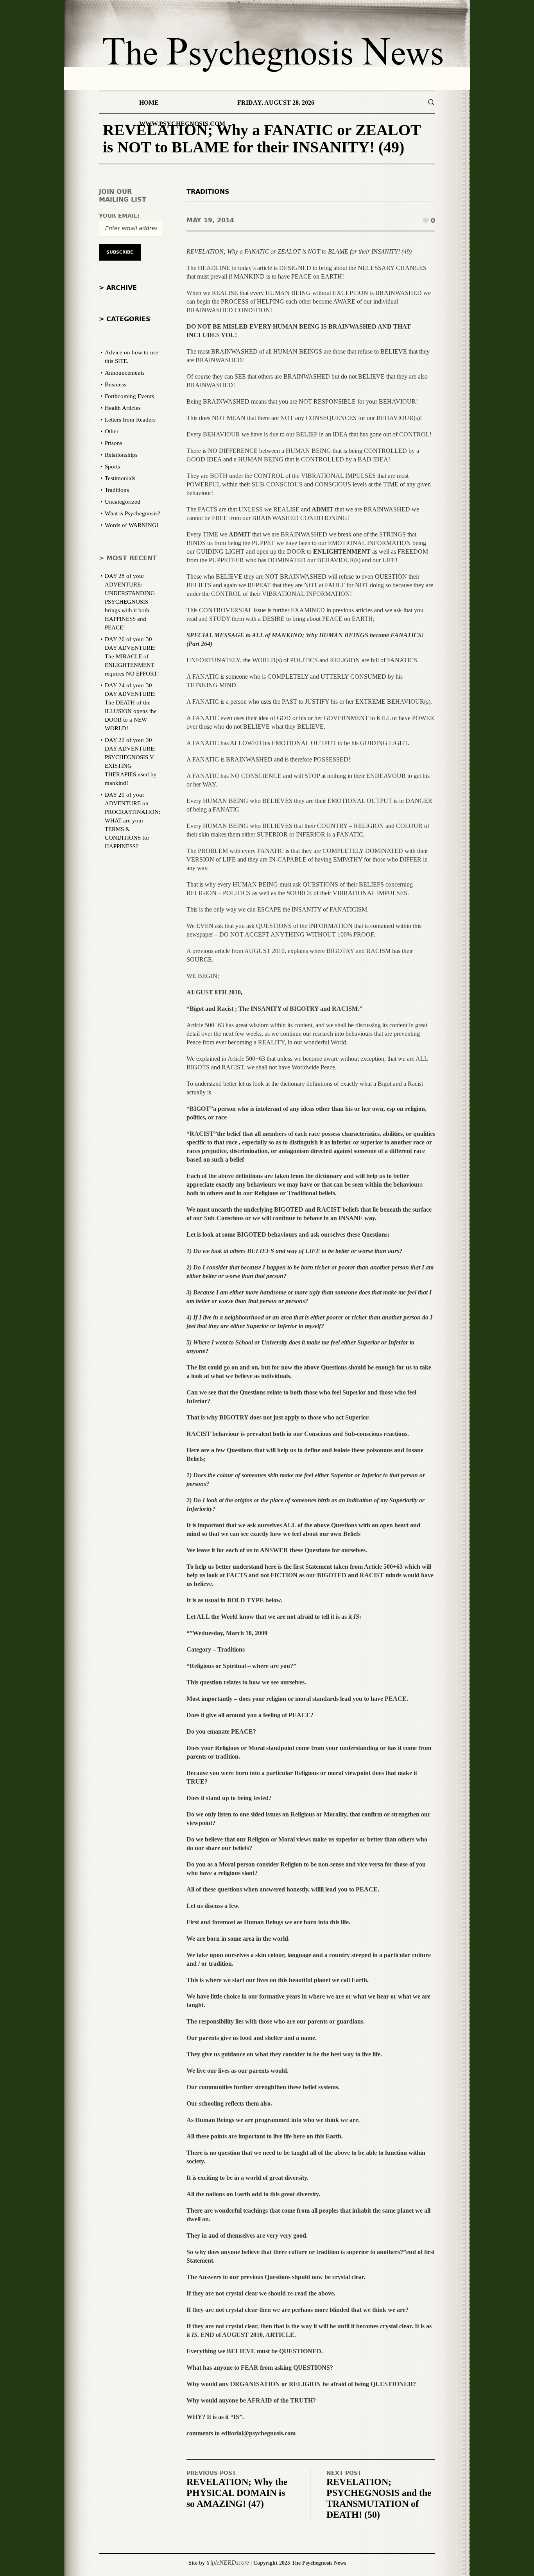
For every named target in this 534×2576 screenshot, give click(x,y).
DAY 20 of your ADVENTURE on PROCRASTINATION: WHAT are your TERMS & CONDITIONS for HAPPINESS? (133, 821)
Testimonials (120, 478)
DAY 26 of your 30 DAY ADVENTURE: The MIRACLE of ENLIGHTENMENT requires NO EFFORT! (132, 656)
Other (112, 431)
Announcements (125, 373)
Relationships (121, 455)
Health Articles (123, 408)
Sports (112, 467)
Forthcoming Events (129, 396)
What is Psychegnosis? (133, 513)
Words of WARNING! (132, 525)
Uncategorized (123, 502)
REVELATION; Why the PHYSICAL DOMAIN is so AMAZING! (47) (237, 2493)
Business (116, 384)
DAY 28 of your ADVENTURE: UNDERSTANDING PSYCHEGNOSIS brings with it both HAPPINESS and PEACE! (130, 602)
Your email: (119, 216)
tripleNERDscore (228, 2563)
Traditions (208, 192)
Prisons (114, 443)
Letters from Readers (130, 420)
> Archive (118, 288)
